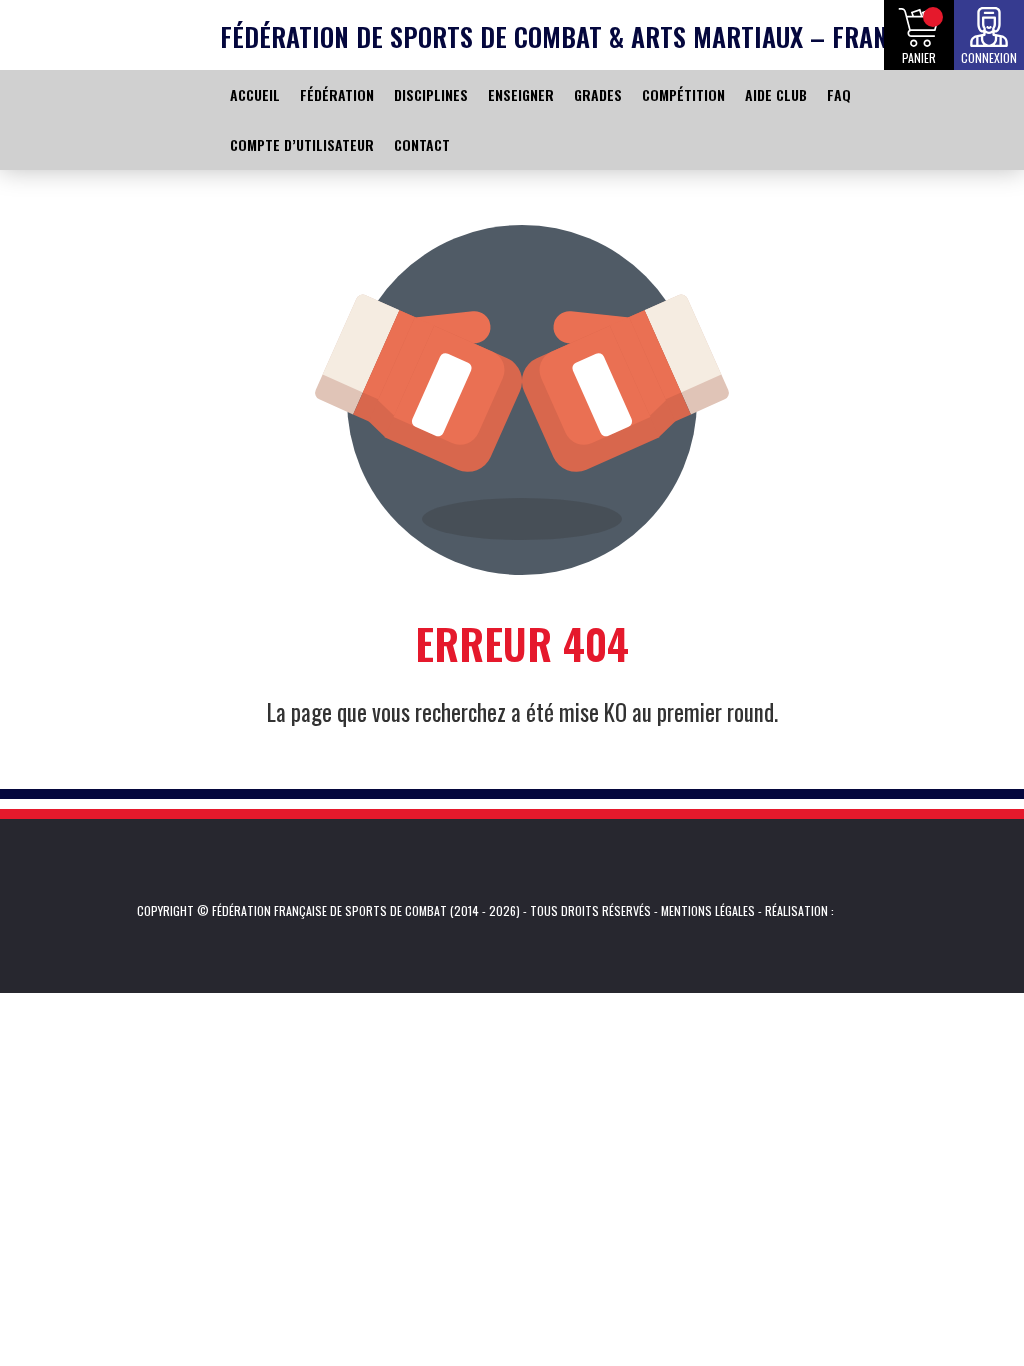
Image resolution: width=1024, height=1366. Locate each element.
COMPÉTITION (683, 94)
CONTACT (422, 144)
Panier (919, 57)
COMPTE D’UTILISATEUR (302, 144)
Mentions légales (708, 910)
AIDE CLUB (776, 94)
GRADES (598, 94)
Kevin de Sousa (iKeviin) (864, 911)
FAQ (839, 94)
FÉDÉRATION (337, 94)
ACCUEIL (255, 94)
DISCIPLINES (431, 94)
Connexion (989, 57)
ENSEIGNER (521, 94)
